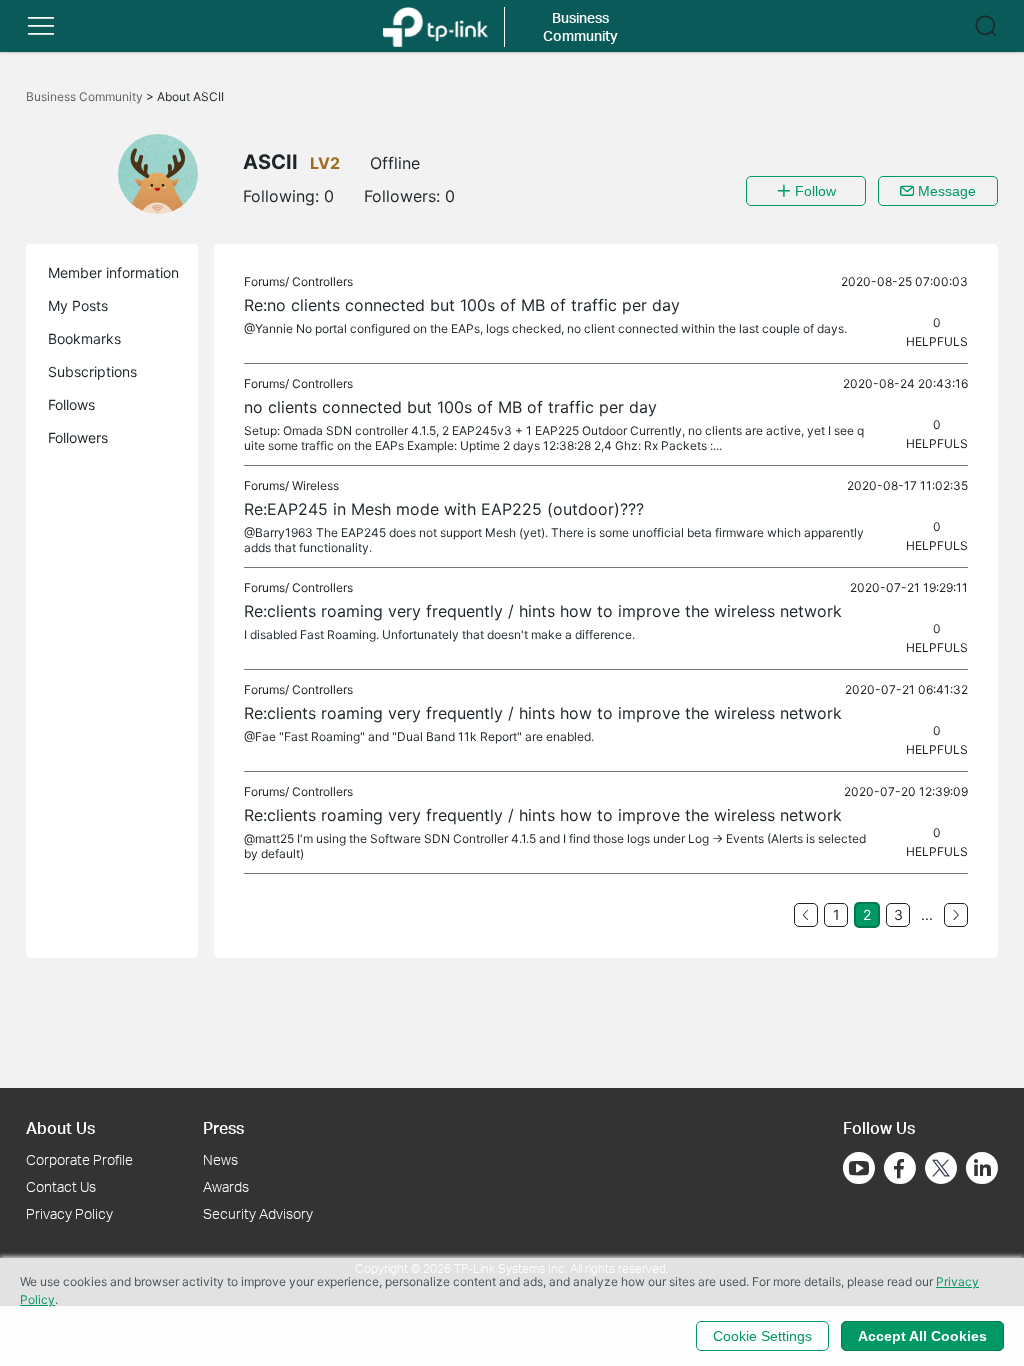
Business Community (86, 96)
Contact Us (61, 1186)
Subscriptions (92, 371)
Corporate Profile (79, 1159)
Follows (71, 404)
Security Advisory (258, 1213)
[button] (41, 26)
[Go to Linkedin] (982, 1168)
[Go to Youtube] (859, 1168)
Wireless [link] (315, 485)
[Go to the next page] (956, 915)
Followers (78, 437)
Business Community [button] (580, 26)
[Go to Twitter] (941, 1170)
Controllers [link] (322, 281)
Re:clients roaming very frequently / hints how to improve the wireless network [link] (543, 611)
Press (223, 1127)
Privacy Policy (69, 1213)
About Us (60, 1127)
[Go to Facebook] (900, 1168)
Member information (113, 272)
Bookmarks (84, 338)
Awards (226, 1186)
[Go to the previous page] (806, 915)
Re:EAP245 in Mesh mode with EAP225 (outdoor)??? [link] (444, 509)
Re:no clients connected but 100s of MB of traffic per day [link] (462, 305)
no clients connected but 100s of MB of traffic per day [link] (450, 407)
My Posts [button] (78, 305)
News (220, 1159)
